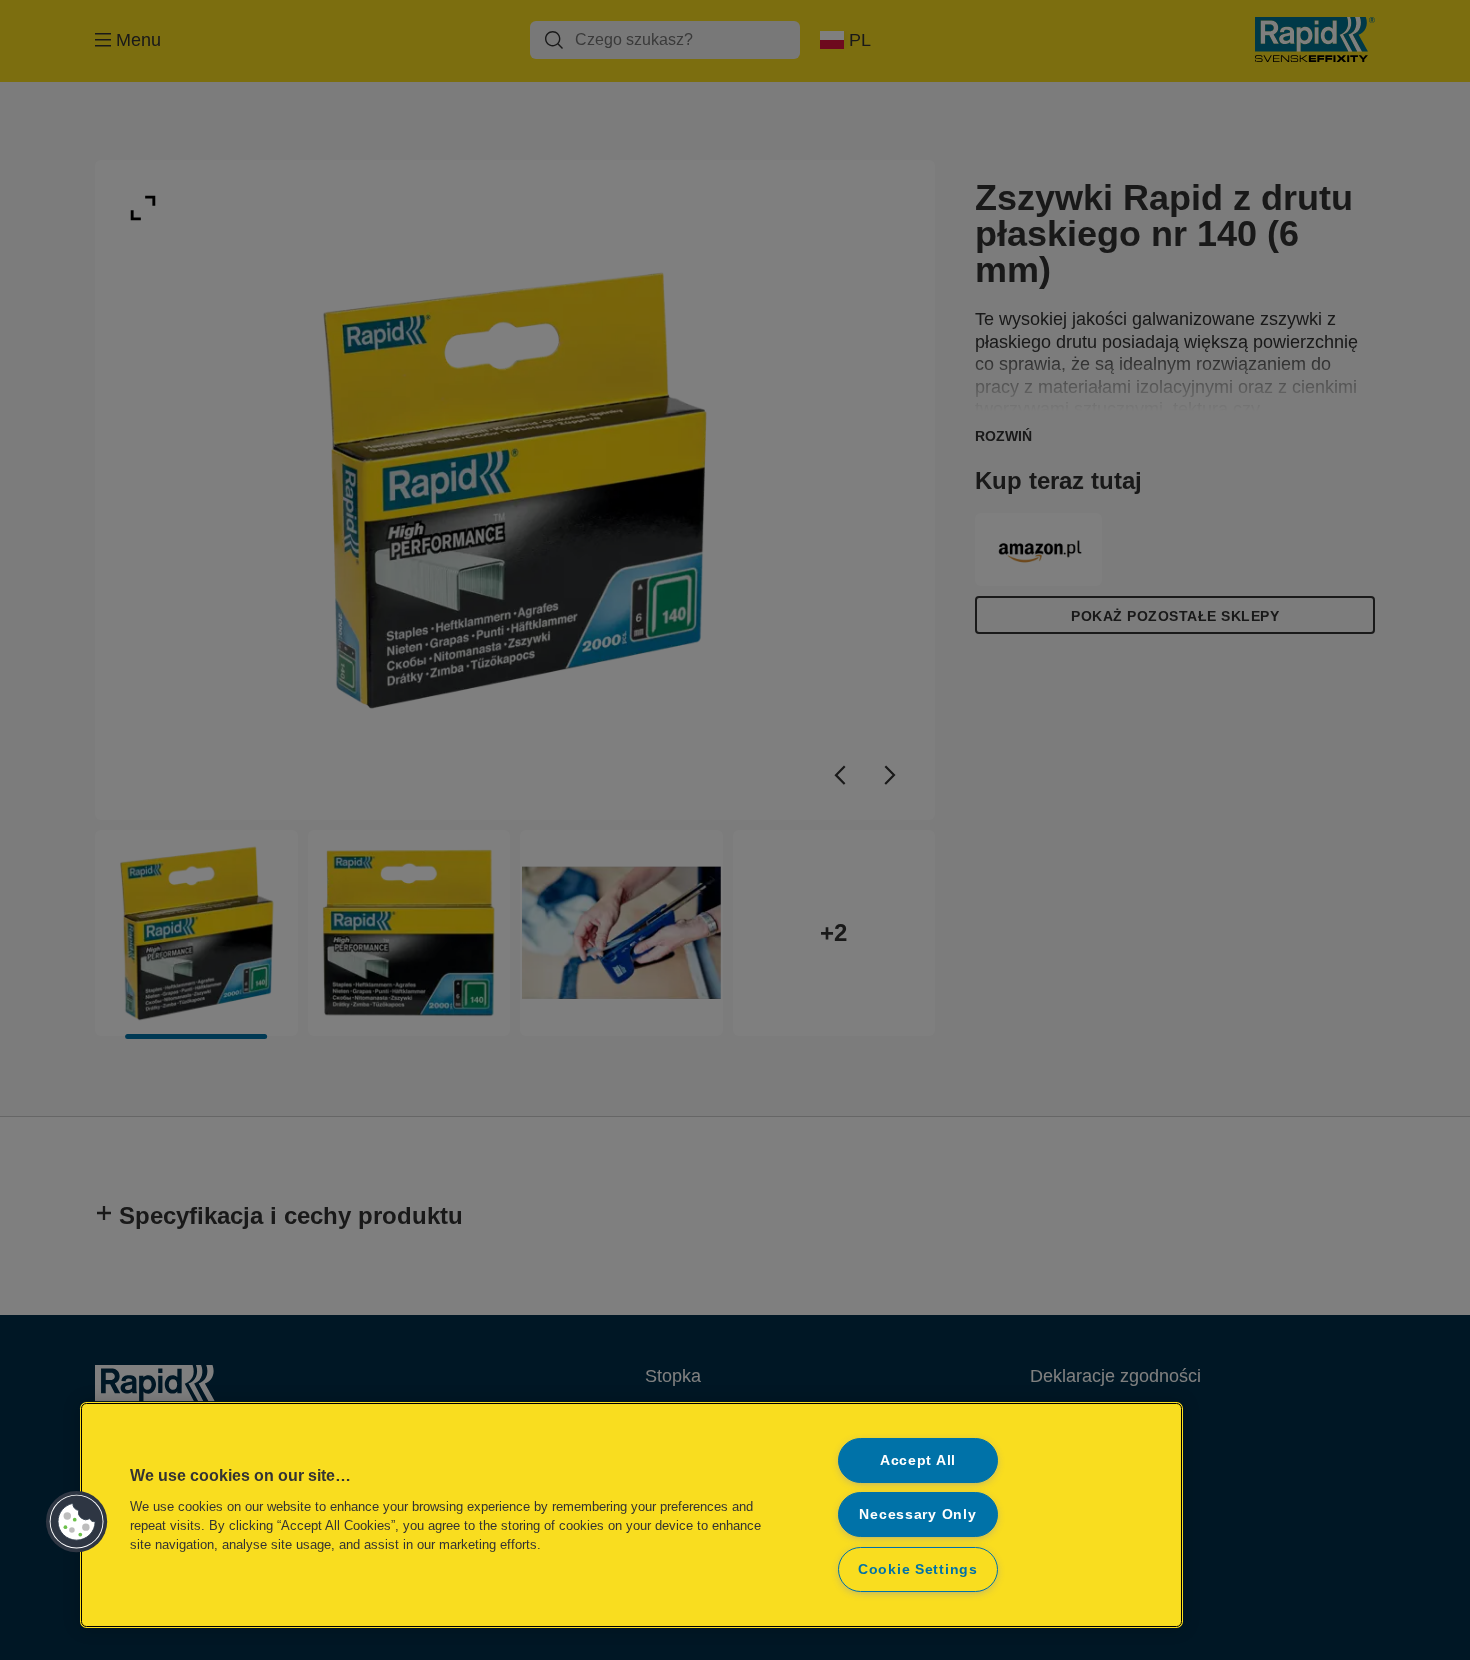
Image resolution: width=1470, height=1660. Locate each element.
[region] (631, 1515)
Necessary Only (917, 1514)
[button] (77, 1522)
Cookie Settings (918, 1569)
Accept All (918, 1460)
